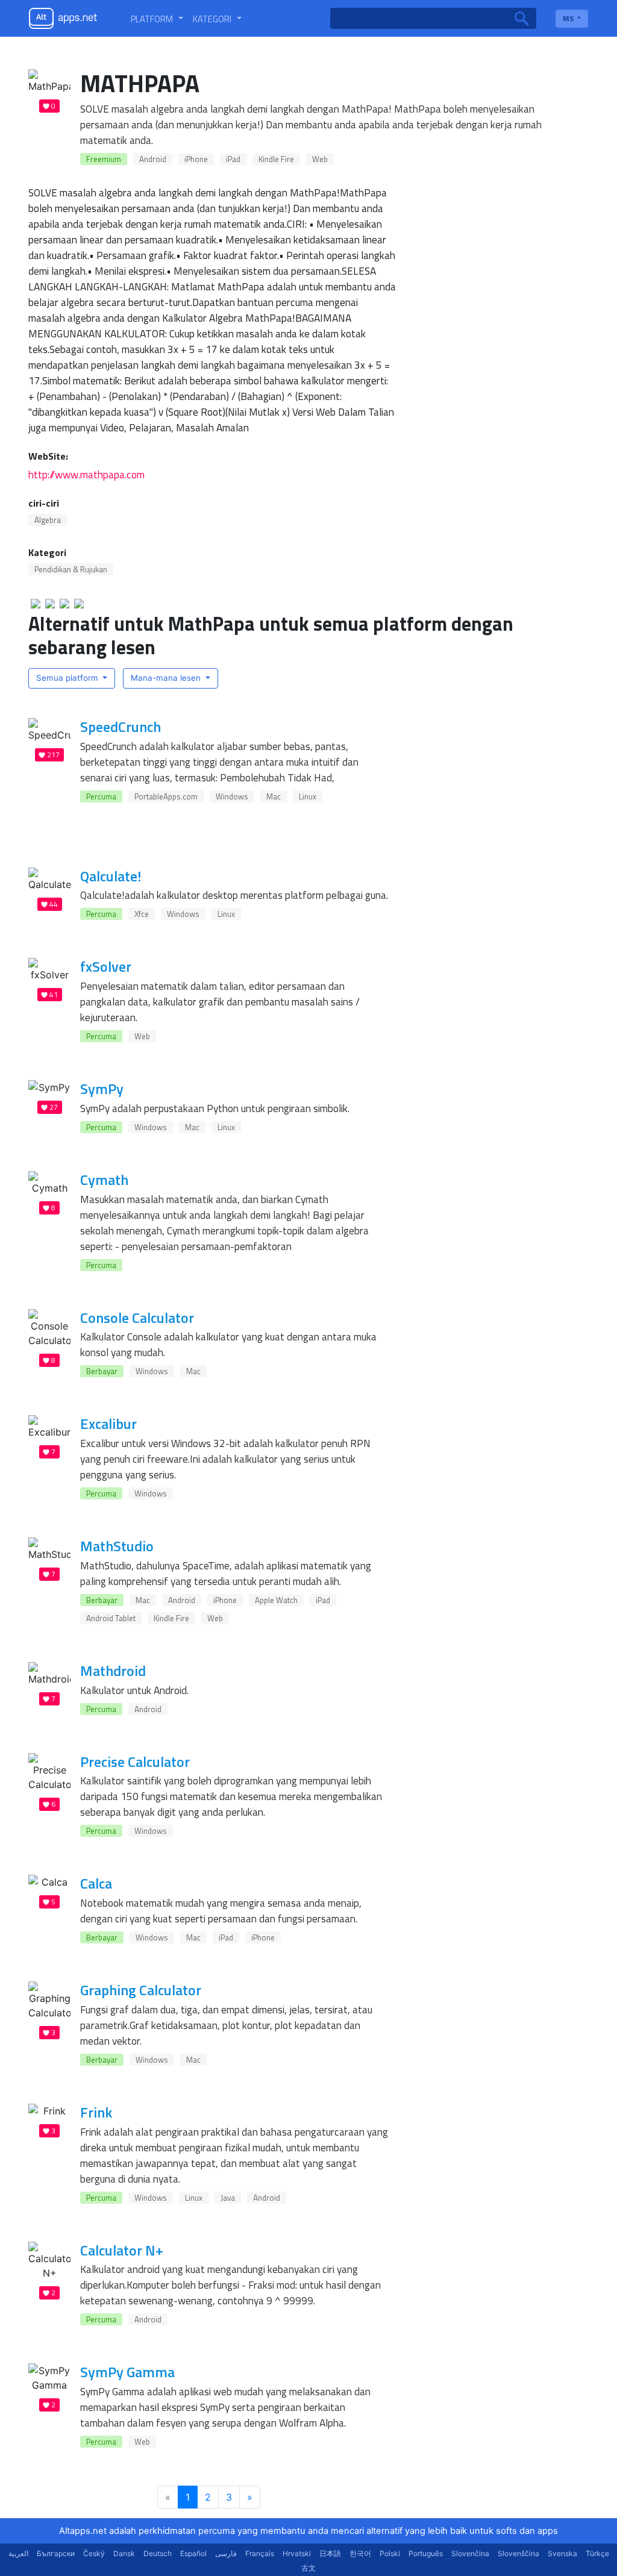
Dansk (124, 2553)
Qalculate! (111, 876)
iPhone (196, 159)
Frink (96, 2112)
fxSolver (106, 966)
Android (153, 159)
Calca (96, 1883)
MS (569, 18)
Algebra (48, 520)
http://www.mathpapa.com (86, 474)
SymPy (102, 1089)
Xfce (142, 914)
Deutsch (158, 2553)
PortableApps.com (166, 796)
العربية (18, 2553)
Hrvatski (297, 2553)
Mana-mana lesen (167, 678)
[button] (157, 19)
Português (426, 2553)
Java (228, 2198)
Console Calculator (137, 1318)
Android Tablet (111, 1618)
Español (193, 2553)
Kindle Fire (276, 159)
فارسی (226, 2553)
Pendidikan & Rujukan (71, 569)
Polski (390, 2553)
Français (260, 2553)
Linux (308, 796)
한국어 (360, 2553)
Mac (274, 796)
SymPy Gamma (127, 2372)
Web (320, 159)
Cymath (104, 1180)
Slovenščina (518, 2553)
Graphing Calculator (141, 1990)
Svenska (562, 2553)
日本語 (330, 2553)
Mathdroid (113, 1671)
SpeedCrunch (121, 727)
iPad (233, 159)
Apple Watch (276, 1600)
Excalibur (108, 1424)
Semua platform (68, 678)
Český (94, 2553)
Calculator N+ (122, 2250)
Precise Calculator (135, 1762)
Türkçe (597, 2553)
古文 (308, 2568)
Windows (232, 796)
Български (56, 2553)
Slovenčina (470, 2553)
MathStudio (117, 1546)
